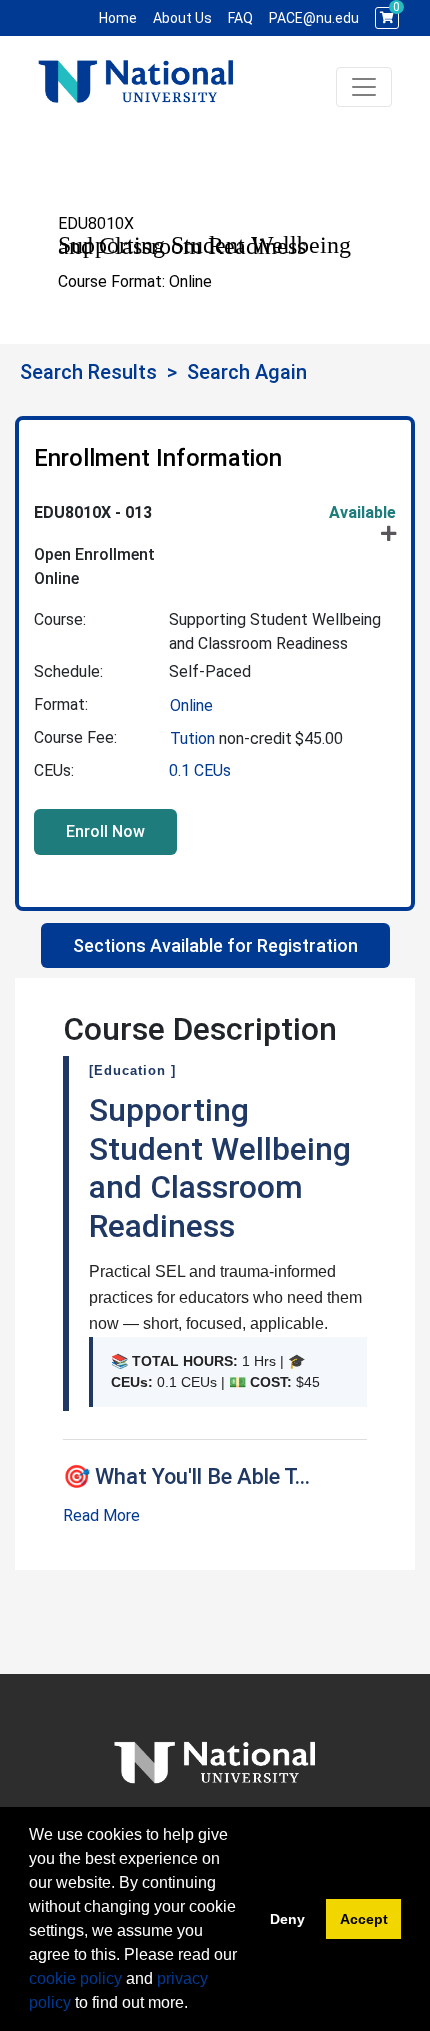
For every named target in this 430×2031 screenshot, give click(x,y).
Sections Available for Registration (215, 945)
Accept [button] (364, 1919)
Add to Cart (105, 832)
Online (191, 705)
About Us (182, 18)
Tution (194, 738)
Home (118, 18)
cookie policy (75, 1978)
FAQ (240, 18)
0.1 (200, 770)
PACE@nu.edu (314, 18)
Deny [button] (287, 1919)
